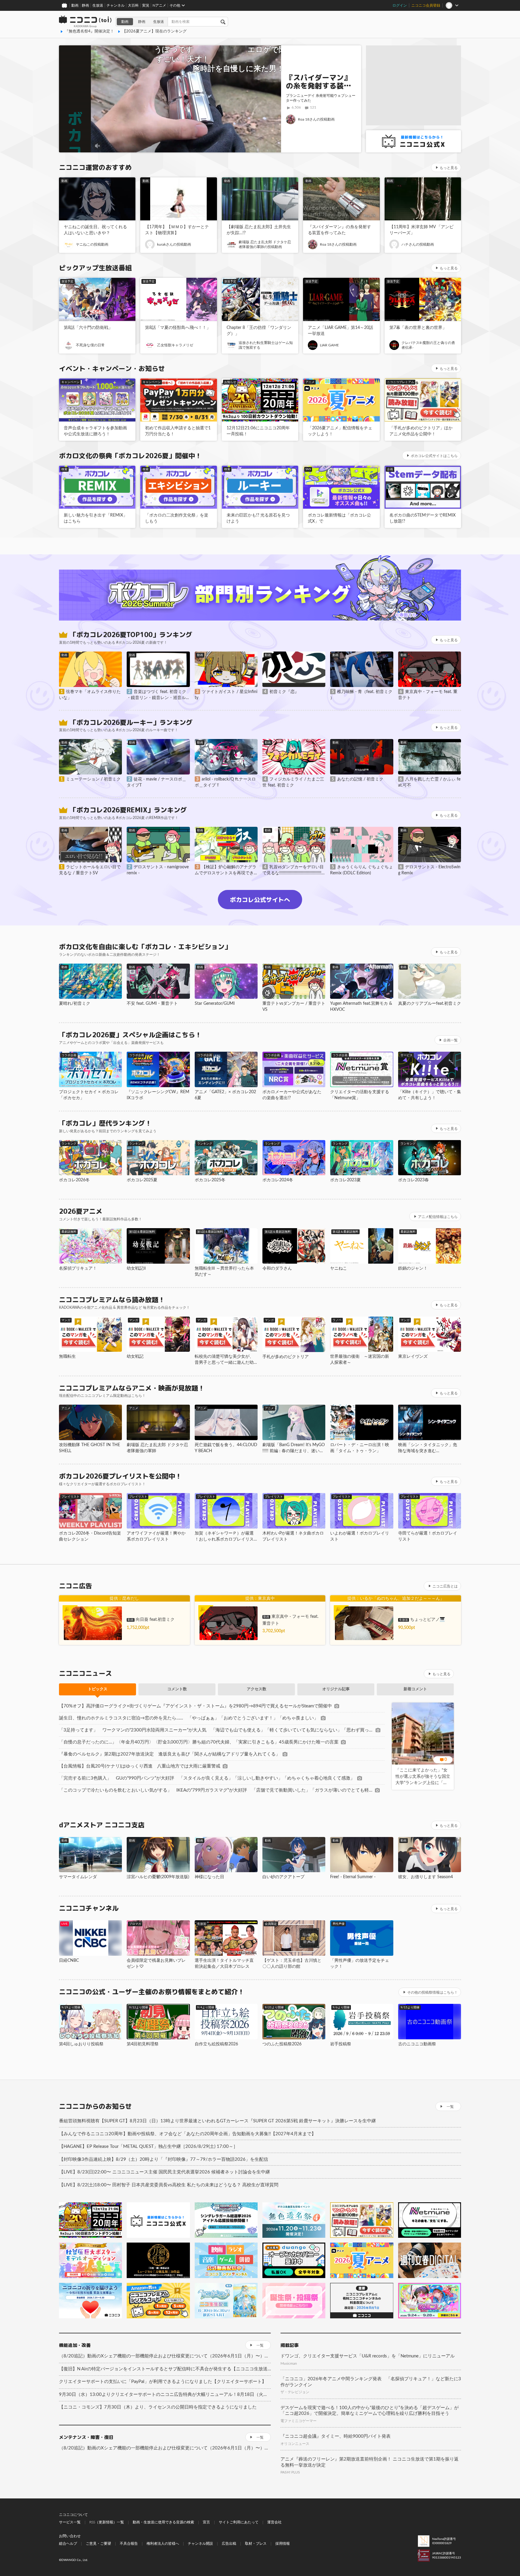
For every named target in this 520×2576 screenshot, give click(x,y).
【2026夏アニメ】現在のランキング (154, 31)
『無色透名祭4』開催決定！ (89, 31)
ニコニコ (85, 22)
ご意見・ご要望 (98, 2544)
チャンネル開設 (200, 2544)
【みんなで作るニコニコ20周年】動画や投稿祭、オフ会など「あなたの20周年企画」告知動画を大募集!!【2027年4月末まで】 (187, 2134)
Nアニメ (159, 5)
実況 (146, 5)
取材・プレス (256, 2544)
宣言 (206, 2522)
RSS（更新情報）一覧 (107, 2522)
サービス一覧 (70, 2522)
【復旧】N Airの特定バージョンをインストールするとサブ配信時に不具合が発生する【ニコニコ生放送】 (165, 2369)
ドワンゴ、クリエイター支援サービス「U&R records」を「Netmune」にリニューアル (368, 2356)
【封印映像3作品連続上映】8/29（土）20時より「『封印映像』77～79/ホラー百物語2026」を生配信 (164, 2159)
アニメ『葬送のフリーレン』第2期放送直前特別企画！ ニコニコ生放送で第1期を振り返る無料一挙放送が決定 (370, 2462)
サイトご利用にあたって (239, 2522)
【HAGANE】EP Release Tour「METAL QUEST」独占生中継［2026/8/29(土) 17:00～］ (148, 2147)
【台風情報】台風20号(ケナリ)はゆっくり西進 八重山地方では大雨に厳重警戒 (140, 1766)
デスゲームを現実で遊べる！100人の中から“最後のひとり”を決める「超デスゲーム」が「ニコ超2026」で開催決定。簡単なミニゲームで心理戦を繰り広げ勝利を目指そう (370, 2411)
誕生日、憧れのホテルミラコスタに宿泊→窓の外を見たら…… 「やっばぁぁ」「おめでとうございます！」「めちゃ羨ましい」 (189, 1718)
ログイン (400, 5)
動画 (75, 5)
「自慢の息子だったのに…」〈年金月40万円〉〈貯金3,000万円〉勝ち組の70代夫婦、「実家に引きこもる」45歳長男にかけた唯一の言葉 (199, 1742)
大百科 (133, 5)
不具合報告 (129, 2544)
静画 (85, 5)
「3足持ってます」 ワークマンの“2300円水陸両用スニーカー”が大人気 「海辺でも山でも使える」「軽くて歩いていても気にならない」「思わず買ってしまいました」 (216, 1730)
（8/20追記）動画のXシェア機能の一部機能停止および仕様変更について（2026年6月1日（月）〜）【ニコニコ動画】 (165, 2356)
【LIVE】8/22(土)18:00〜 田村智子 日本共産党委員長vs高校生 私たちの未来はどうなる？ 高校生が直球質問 (169, 2185)
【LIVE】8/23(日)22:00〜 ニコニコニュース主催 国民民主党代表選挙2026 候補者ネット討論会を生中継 (164, 2172)
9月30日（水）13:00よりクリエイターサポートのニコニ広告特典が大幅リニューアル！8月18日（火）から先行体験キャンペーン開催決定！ (165, 2395)
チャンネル (116, 5)
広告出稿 (229, 2544)
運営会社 (274, 2522)
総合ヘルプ (68, 2544)
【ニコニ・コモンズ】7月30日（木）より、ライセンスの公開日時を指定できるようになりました (158, 2407)
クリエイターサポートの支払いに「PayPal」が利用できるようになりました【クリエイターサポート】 (163, 2382)
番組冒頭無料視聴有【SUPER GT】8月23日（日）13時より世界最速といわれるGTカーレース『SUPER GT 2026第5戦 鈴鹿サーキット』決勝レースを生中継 (217, 2121)
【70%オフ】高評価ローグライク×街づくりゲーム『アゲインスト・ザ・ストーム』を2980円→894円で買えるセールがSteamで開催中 (195, 1706)
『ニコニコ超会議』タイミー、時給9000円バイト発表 (336, 2436)
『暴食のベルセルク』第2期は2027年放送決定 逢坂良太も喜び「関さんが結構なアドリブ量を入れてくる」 (170, 1754)
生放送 (98, 5)
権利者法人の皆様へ (163, 2544)
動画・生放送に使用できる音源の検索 (163, 2522)
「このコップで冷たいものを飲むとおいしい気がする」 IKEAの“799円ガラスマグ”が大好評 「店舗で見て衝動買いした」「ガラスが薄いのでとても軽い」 (216, 1790)
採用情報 (283, 2544)
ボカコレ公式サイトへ (260, 900)
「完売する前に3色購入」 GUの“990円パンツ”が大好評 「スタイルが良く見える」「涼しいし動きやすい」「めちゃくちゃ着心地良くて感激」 (207, 1778)
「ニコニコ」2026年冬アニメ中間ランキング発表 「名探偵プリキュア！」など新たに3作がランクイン (371, 2382)
